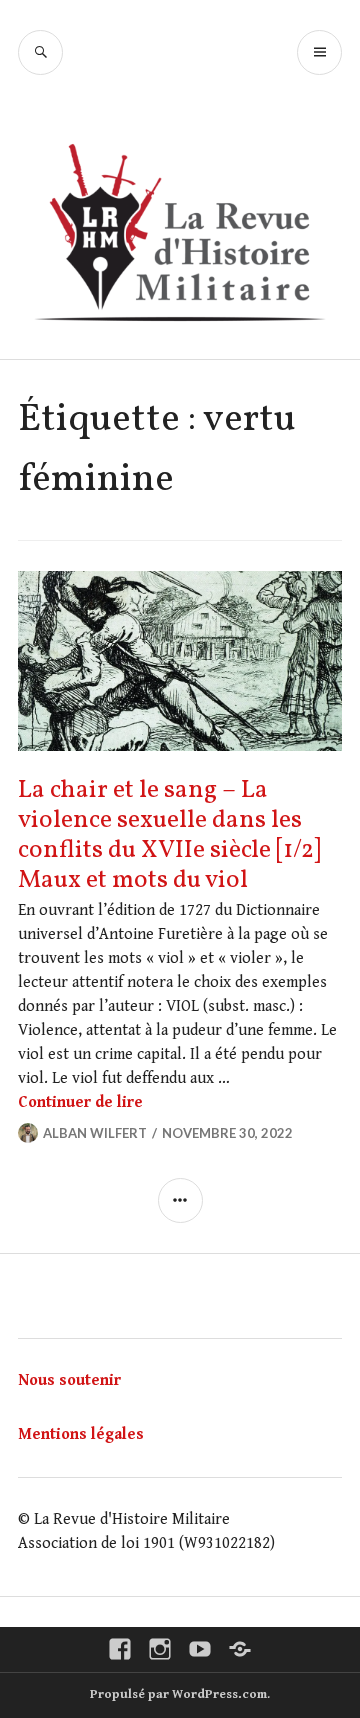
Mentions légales (81, 1434)
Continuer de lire (80, 1102)
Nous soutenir (69, 1380)
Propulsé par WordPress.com (178, 1694)
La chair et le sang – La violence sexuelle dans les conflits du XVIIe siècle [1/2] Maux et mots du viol (169, 835)
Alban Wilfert (95, 1133)
